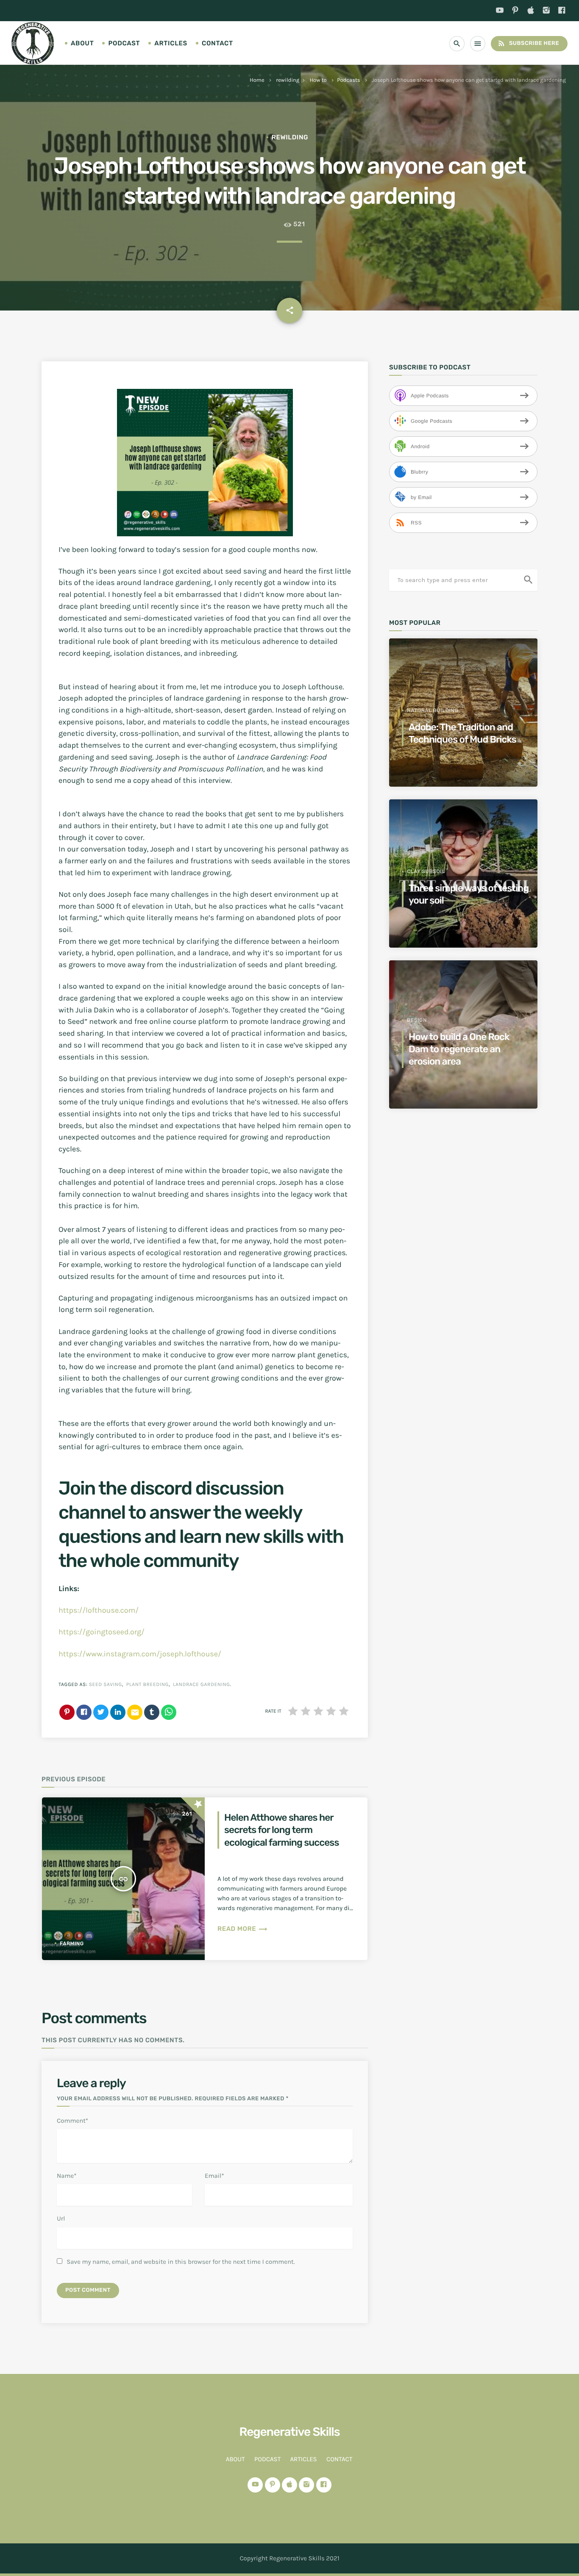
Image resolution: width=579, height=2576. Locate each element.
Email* (214, 2176)
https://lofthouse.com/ (99, 1610)
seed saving (106, 1685)
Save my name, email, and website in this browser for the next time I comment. (181, 2262)
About (82, 43)
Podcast (124, 43)
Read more (243, 1929)
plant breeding (148, 1685)
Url (61, 2218)
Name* (67, 2176)
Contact (217, 43)
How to (318, 80)
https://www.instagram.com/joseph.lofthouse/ (140, 1654)
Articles (171, 43)
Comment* (72, 2121)
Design (417, 1020)
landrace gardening (202, 1685)
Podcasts (348, 80)
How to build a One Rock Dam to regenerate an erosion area (459, 1049)
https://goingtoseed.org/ (102, 1632)
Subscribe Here (528, 43)
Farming (72, 1944)
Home (257, 80)
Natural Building (433, 710)
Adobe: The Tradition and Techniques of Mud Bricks (462, 733)
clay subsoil (426, 871)
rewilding (288, 80)
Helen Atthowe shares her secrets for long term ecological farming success (281, 1830)
